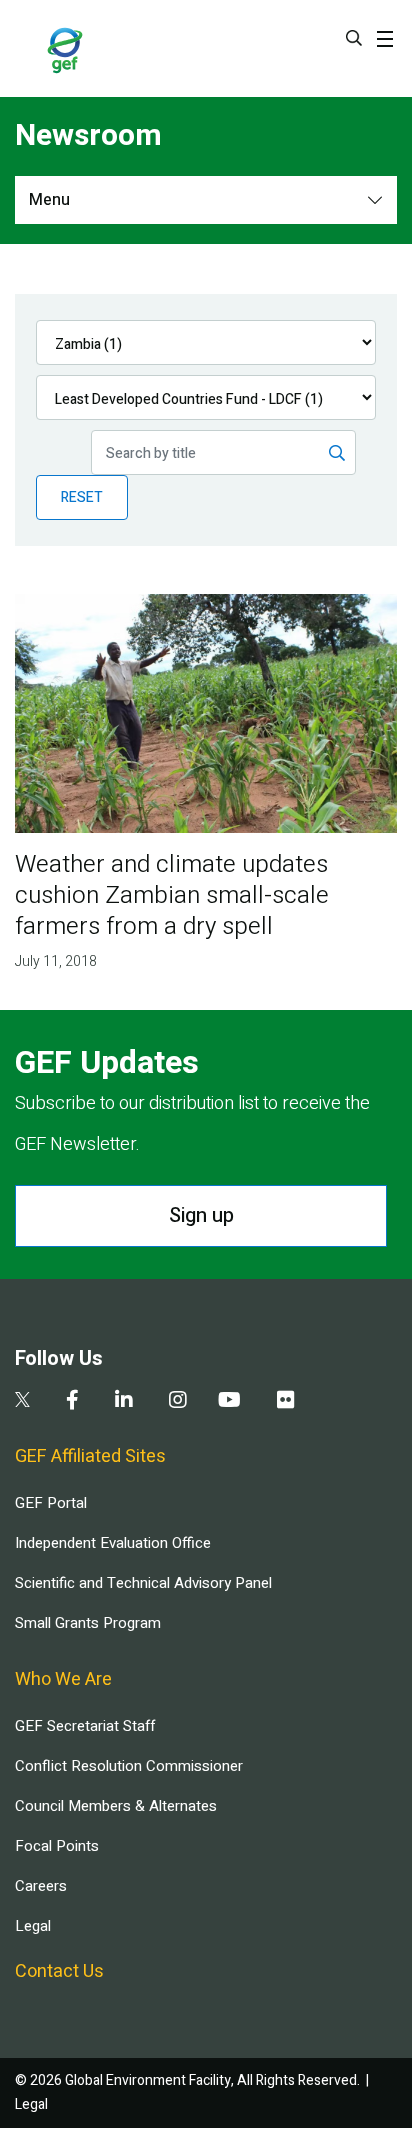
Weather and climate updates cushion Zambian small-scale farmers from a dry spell (172, 895)
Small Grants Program (88, 1623)
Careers (41, 1886)
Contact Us (59, 1971)
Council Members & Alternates (116, 1806)
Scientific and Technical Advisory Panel (143, 1583)
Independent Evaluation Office (113, 1543)
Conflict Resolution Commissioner (129, 1766)
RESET (82, 497)
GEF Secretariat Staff (85, 1726)
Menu (49, 200)
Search (354, 38)
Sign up (201, 1215)
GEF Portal (51, 1503)
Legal (33, 1926)
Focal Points (57, 1846)
